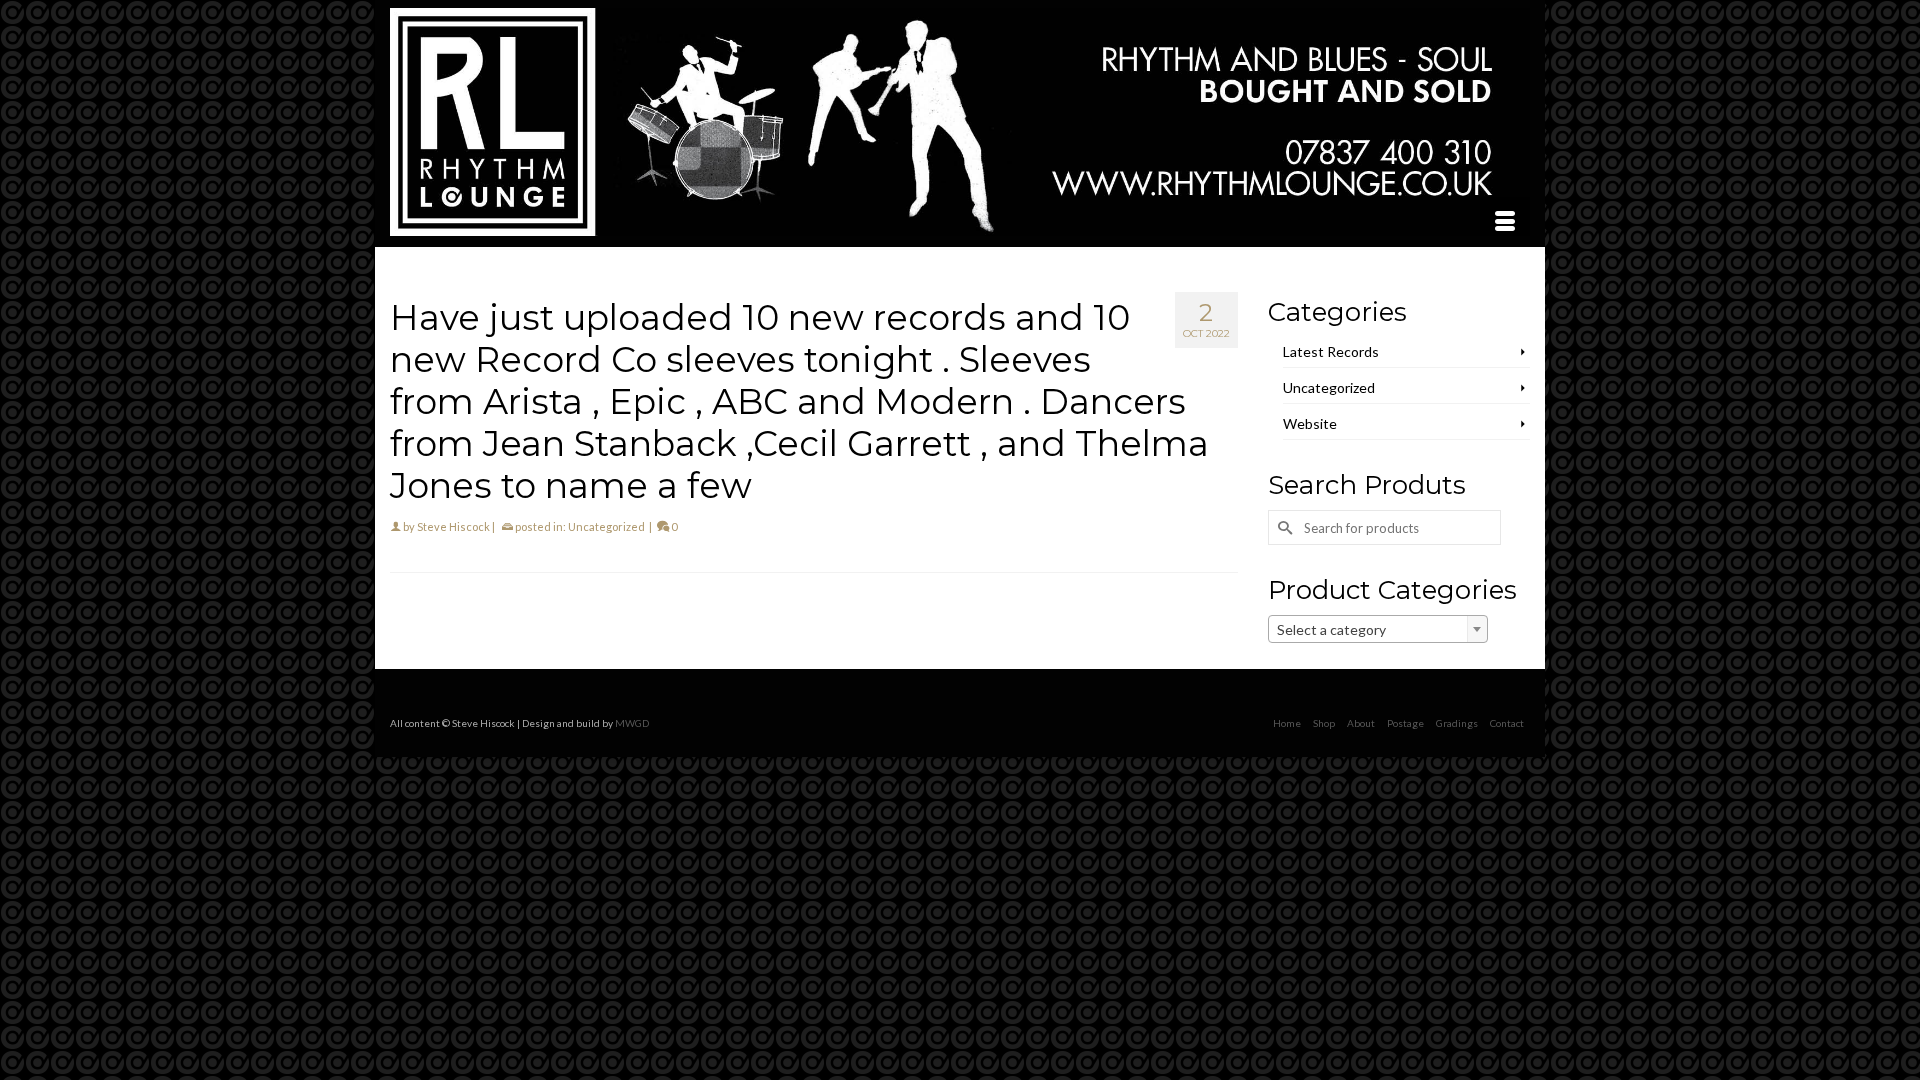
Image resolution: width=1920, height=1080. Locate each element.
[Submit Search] (1283, 527)
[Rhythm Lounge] (960, 122)
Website (1310, 423)
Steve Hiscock (453, 526)
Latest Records (1331, 351)
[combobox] (1378, 629)
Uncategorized (606, 526)
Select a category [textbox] (1331, 629)
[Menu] (1505, 222)
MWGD (632, 723)
